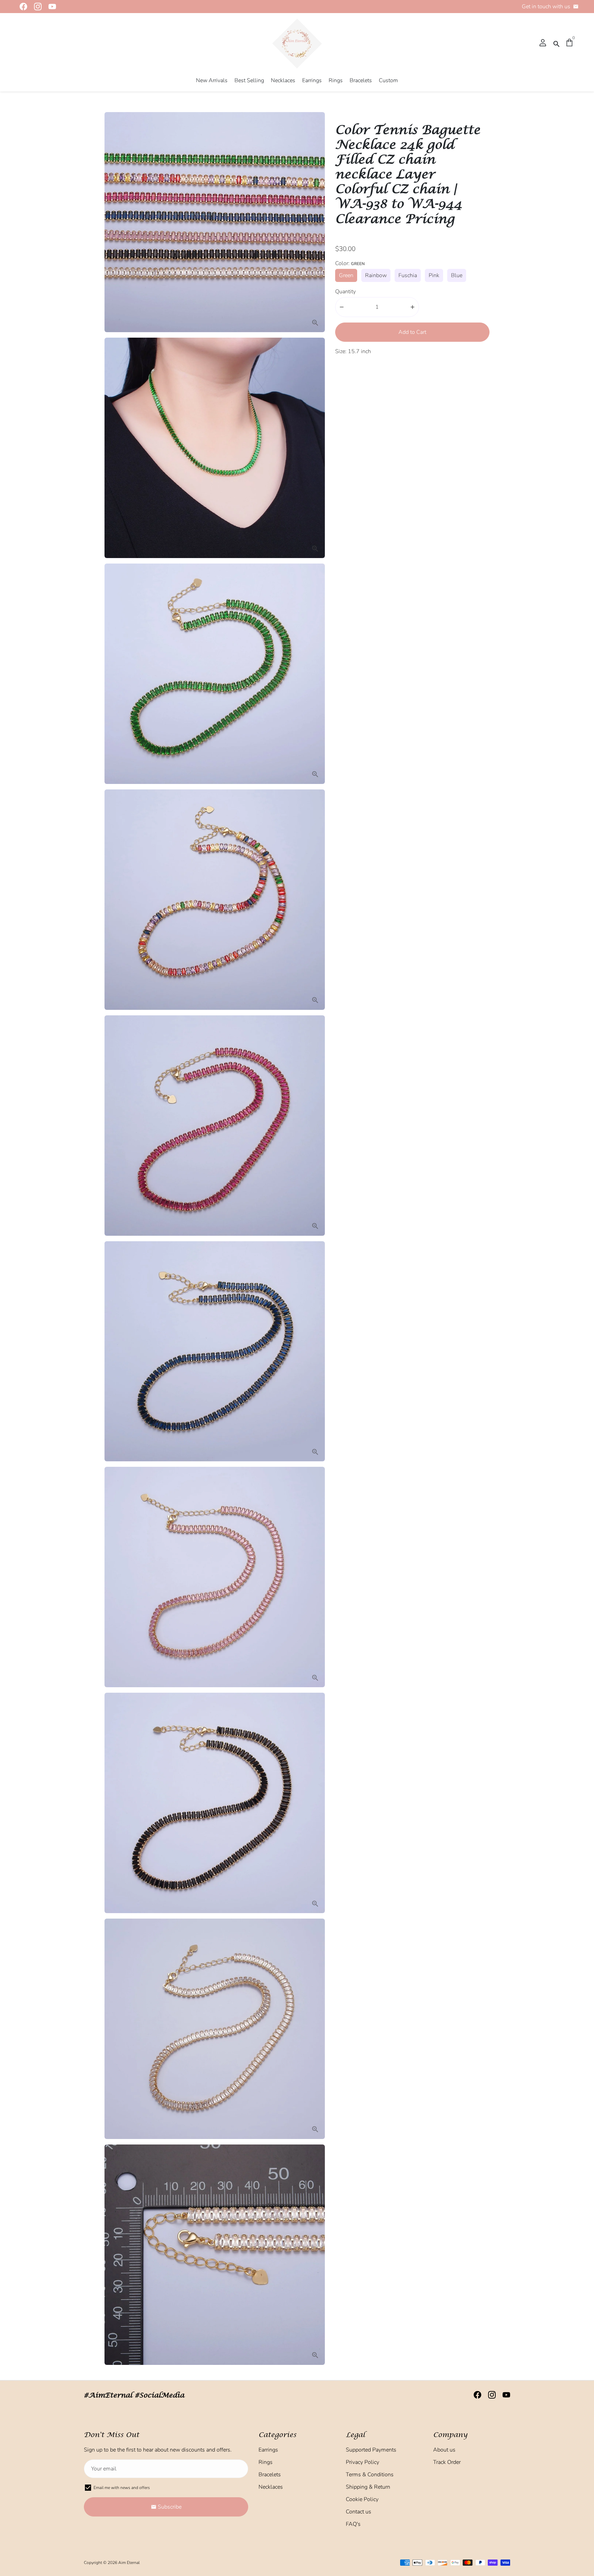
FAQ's (353, 2524)
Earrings (312, 80)
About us (444, 2450)
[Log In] (543, 43)
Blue (457, 275)
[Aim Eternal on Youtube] (50, 7)
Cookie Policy (362, 2499)
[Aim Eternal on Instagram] (36, 7)
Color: (350, 263)
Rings (336, 80)
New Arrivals (212, 80)
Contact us (359, 2512)
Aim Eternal (129, 2563)
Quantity (345, 292)
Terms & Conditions (370, 2475)
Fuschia (408, 275)
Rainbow (376, 275)
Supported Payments (371, 2450)
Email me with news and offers (122, 2488)
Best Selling (249, 80)
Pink (434, 275)
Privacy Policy (362, 2462)
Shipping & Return (368, 2487)
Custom (388, 80)
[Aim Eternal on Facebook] (21, 7)
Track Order (447, 2462)
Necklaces (283, 80)
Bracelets (361, 80)
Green (346, 275)
